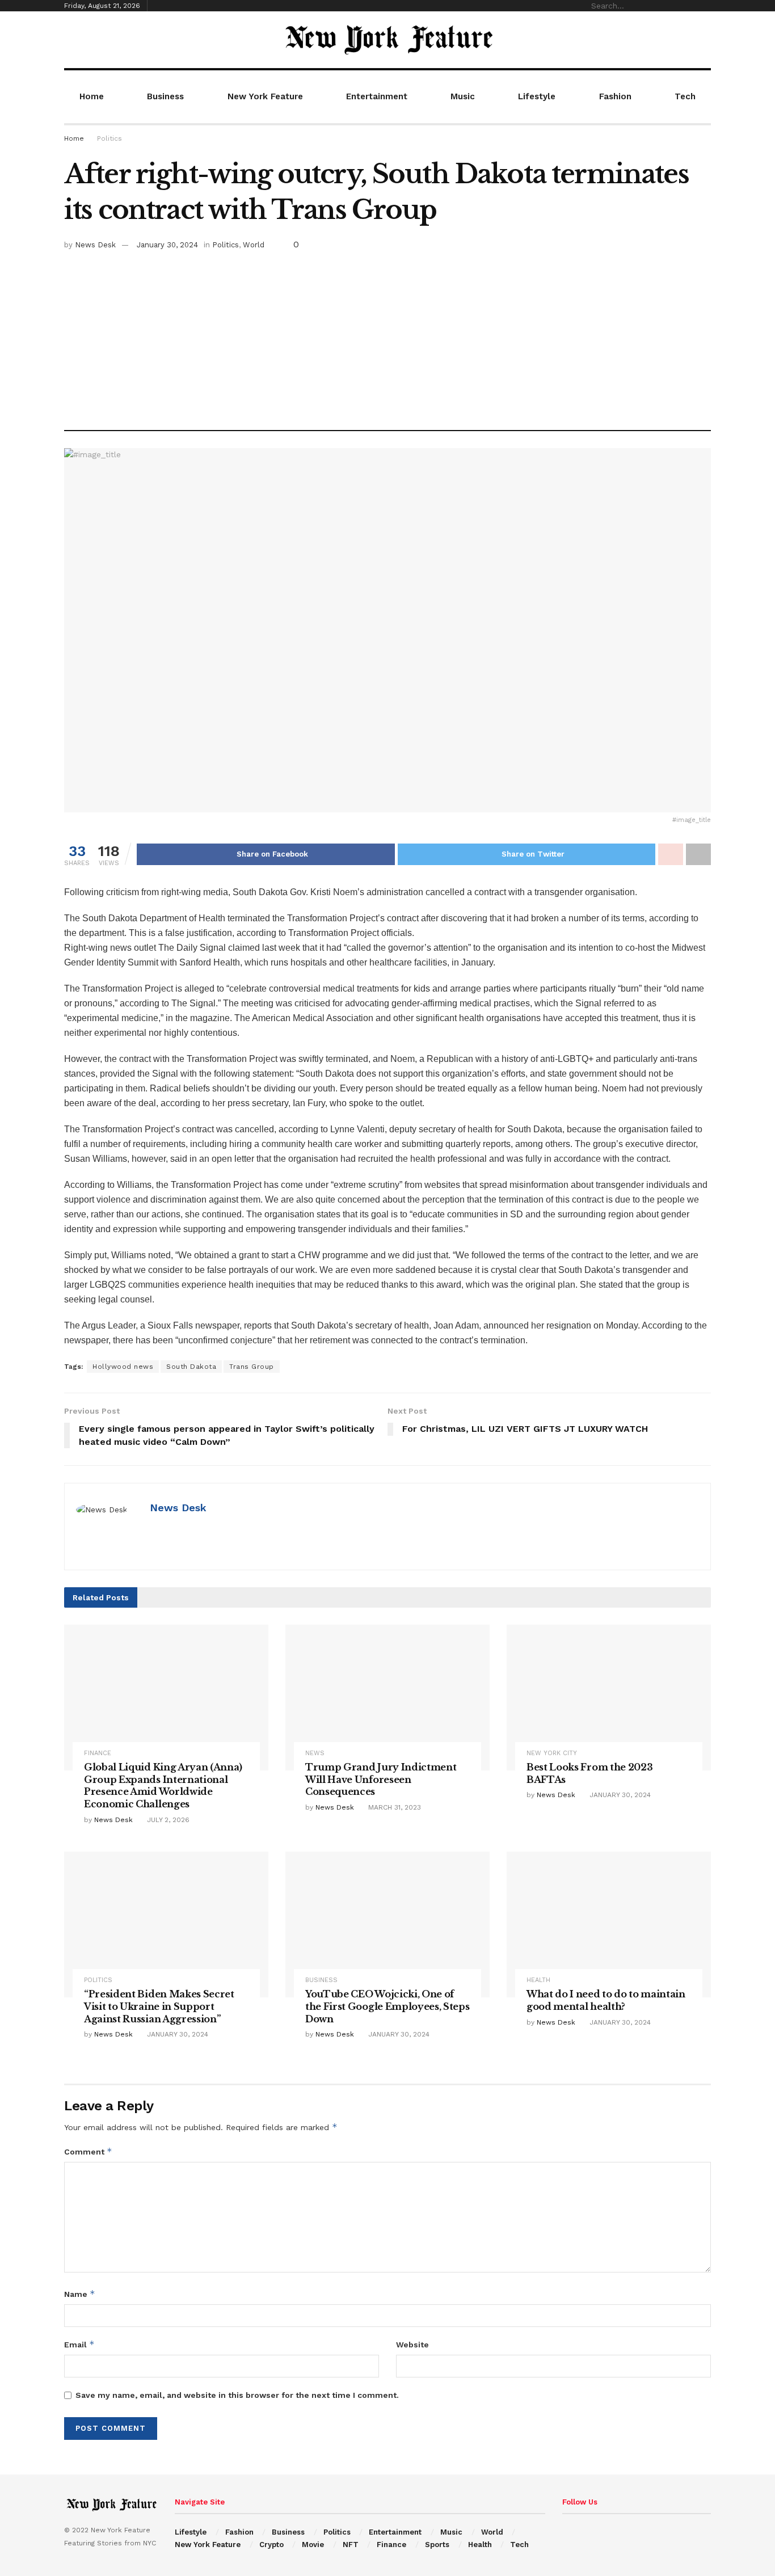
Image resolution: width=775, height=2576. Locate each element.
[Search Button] (705, 6)
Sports (437, 2545)
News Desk (95, 245)
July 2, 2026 (167, 1820)
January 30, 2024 (167, 245)
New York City (552, 1753)
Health (538, 1980)
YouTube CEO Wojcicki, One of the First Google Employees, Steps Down (387, 2006)
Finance (98, 1753)
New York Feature (265, 96)
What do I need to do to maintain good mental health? (606, 2000)
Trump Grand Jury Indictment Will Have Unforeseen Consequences (381, 1779)
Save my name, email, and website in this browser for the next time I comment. (237, 2395)
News (315, 1753)
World (254, 245)
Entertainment (377, 96)
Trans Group (252, 1367)
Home (92, 96)
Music (463, 96)
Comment (88, 2151)
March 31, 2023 (393, 1807)
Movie (313, 2545)
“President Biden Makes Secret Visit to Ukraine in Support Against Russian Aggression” (159, 2006)
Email (79, 2344)
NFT (351, 2545)
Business (165, 96)
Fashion (615, 96)
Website (412, 2345)
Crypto (271, 2545)
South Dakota (191, 1367)
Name (80, 2294)
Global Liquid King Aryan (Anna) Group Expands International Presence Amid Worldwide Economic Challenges (163, 1786)
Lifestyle (537, 96)
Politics (109, 138)
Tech (685, 96)
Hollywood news (123, 1367)
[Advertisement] (387, 336)
